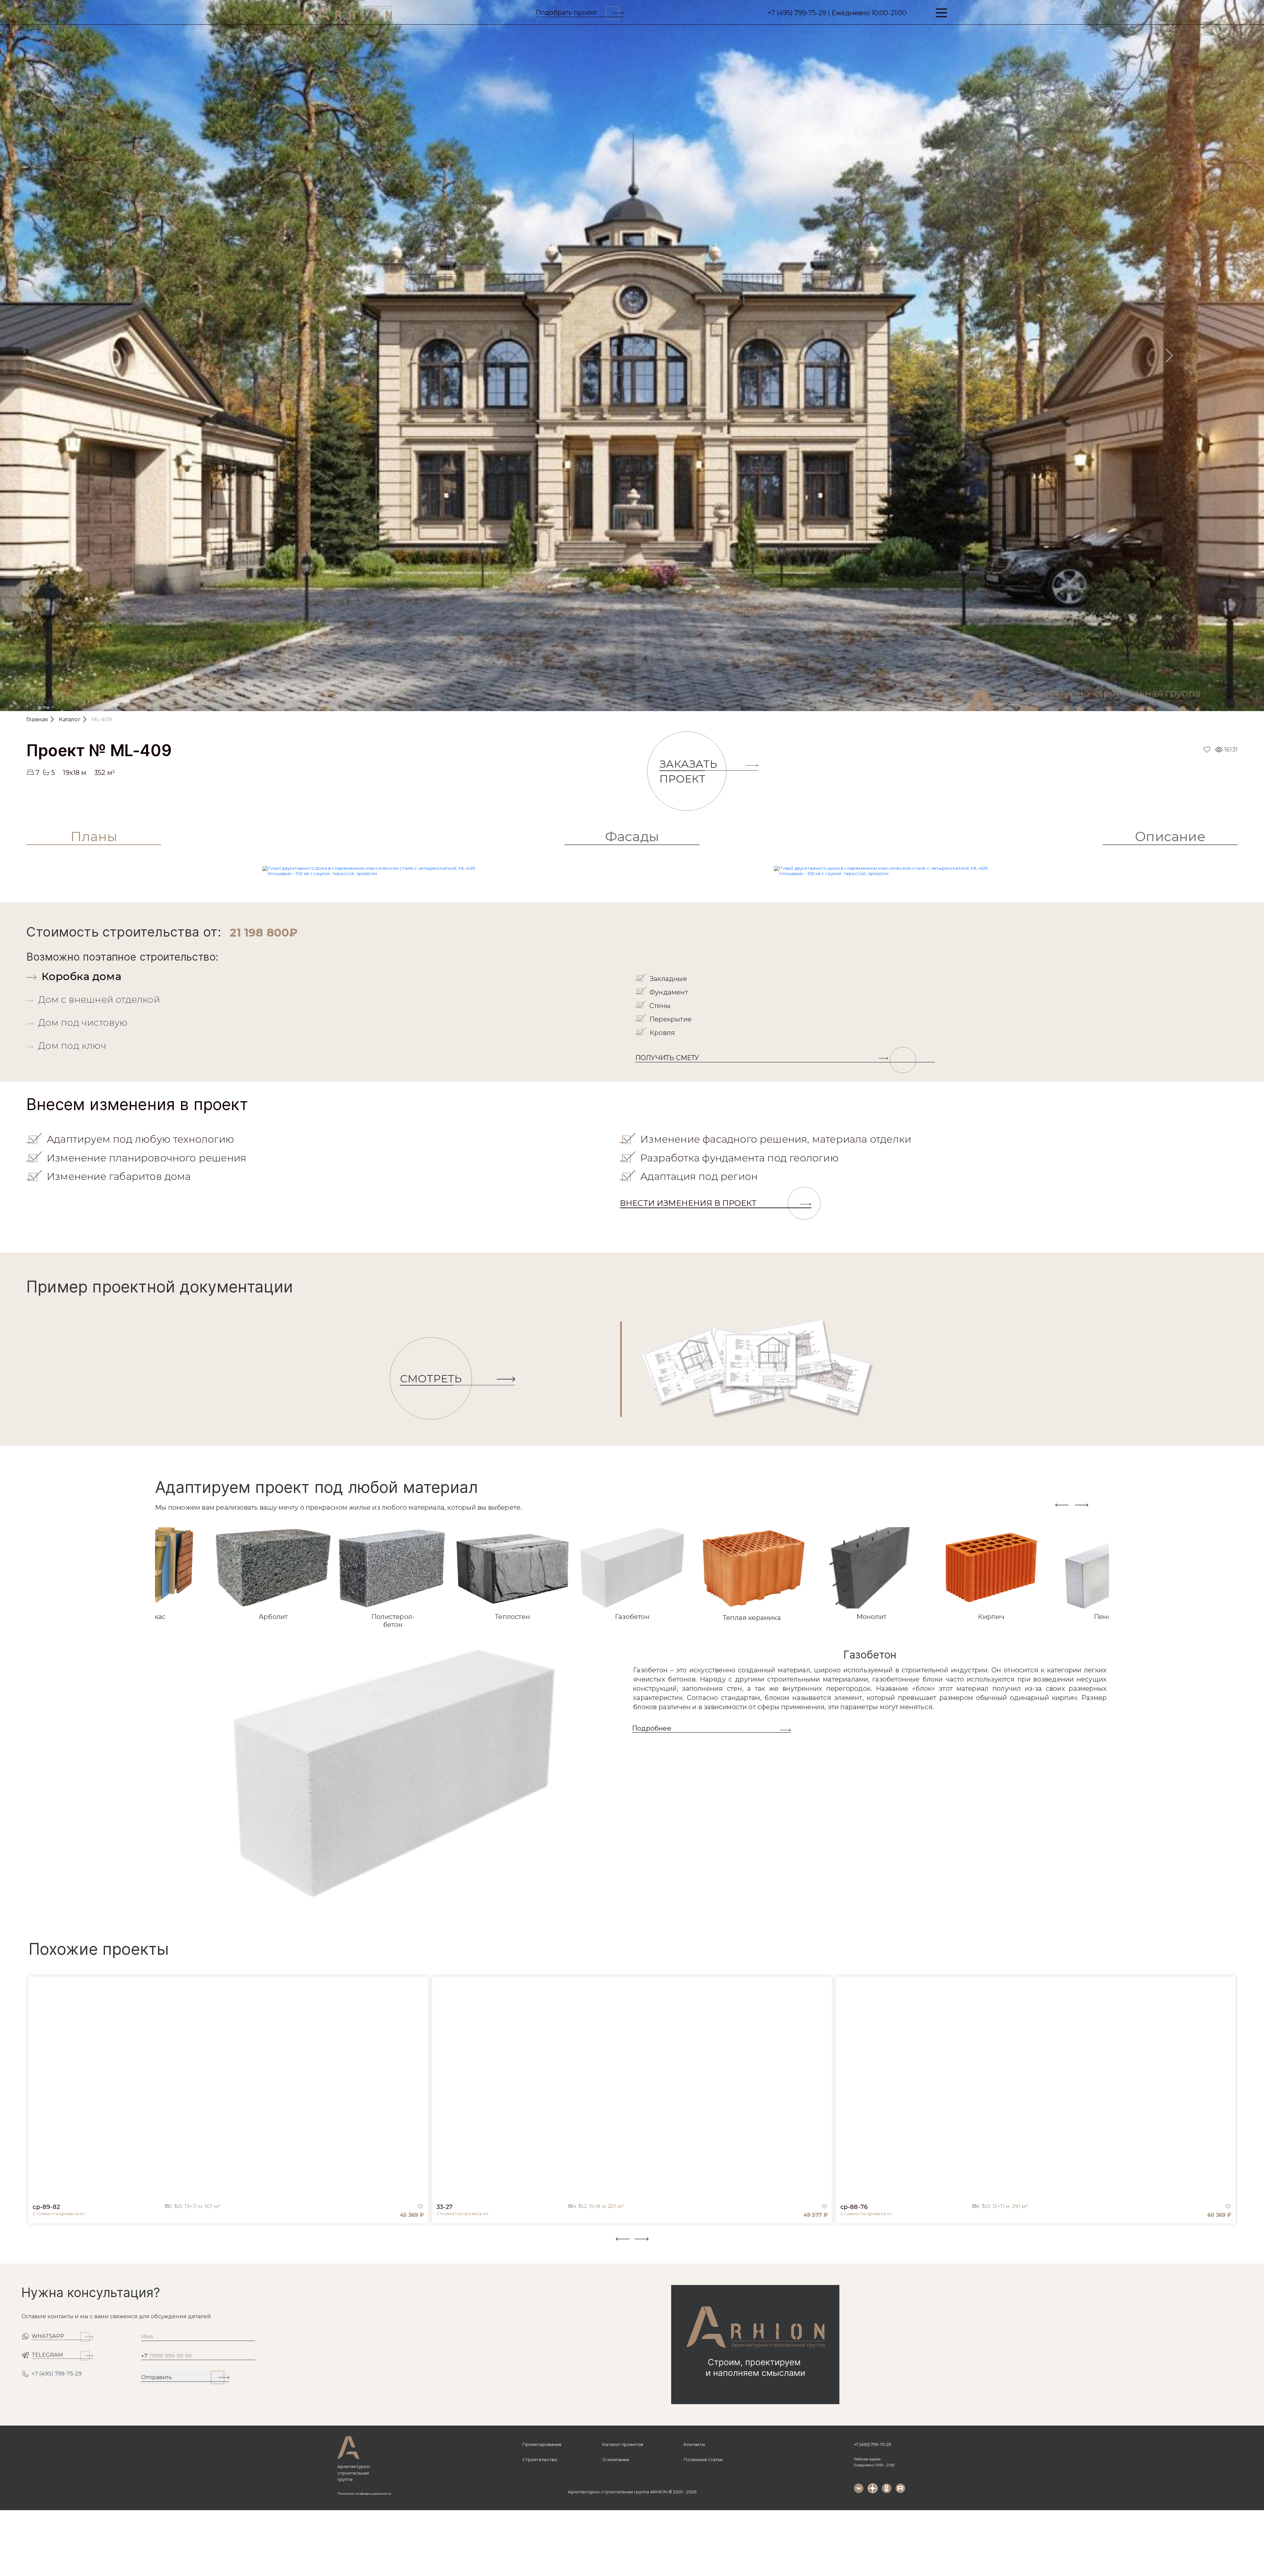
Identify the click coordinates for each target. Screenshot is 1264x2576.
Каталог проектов (623, 2444)
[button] (30, 2244)
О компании (616, 2459)
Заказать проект (688, 771)
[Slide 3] (641, 703)
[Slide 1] (606, 703)
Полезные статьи (703, 2459)
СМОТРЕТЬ (431, 1379)
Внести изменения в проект (688, 1203)
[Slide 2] (623, 703)
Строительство (540, 2459)
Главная (37, 719)
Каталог (70, 719)
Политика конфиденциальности (364, 2494)
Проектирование (542, 2444)
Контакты (694, 2444)
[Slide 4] (658, 703)
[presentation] (1062, 1505)
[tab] (329, 976)
